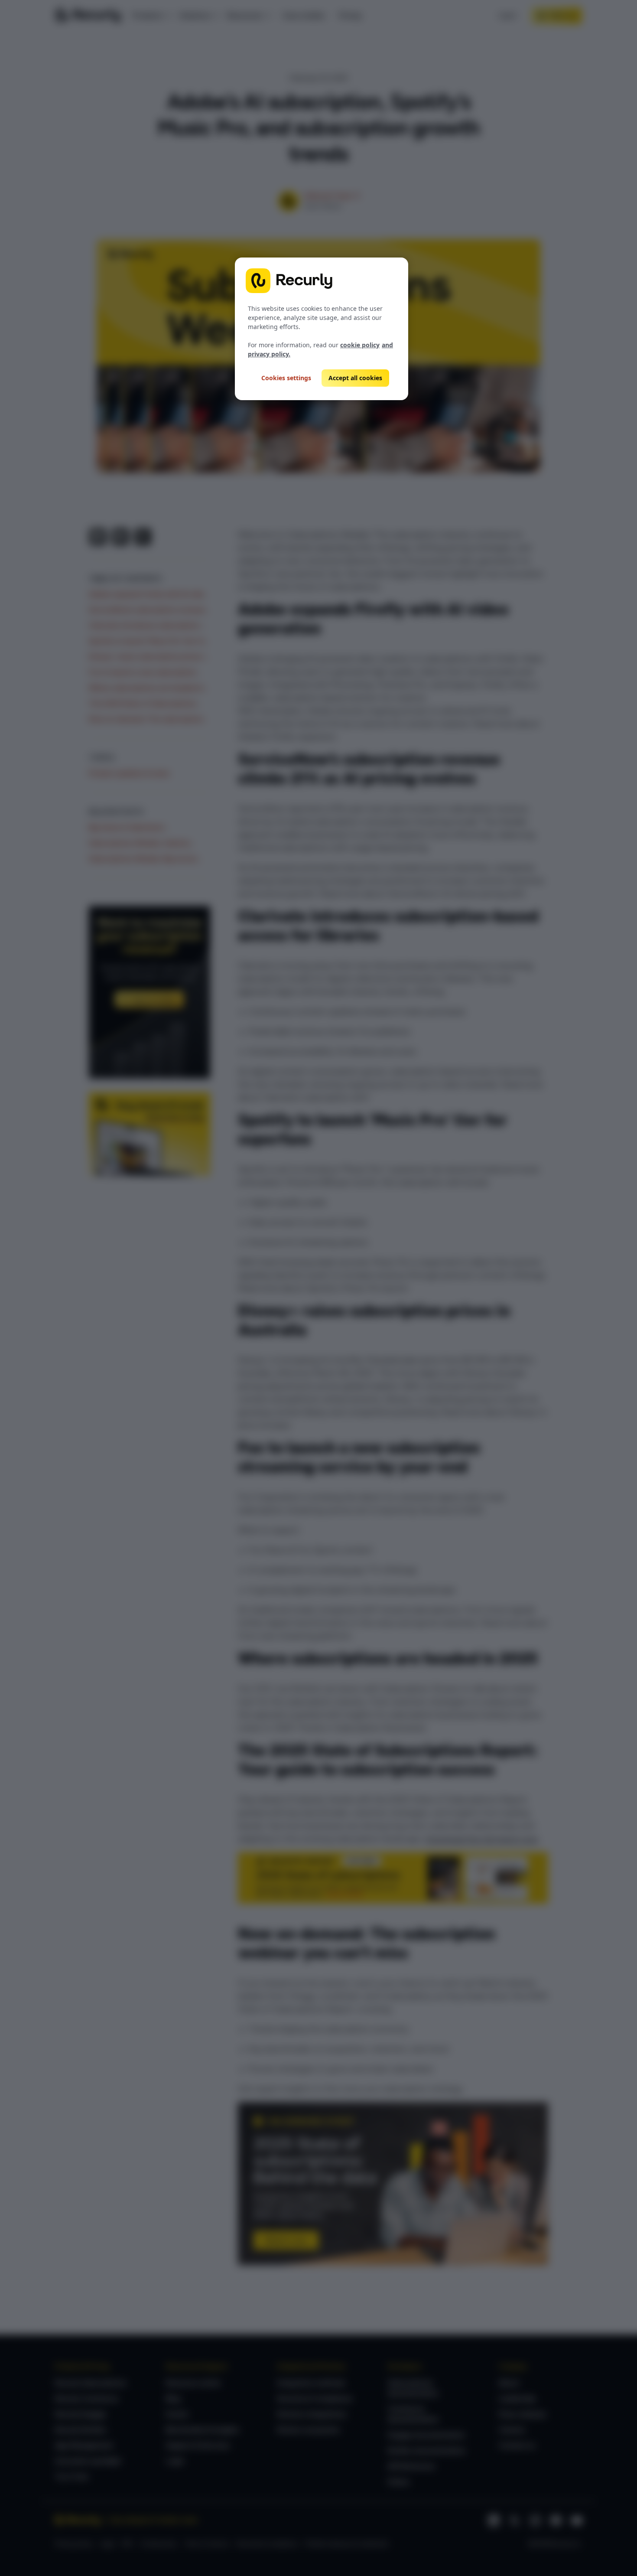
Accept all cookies (355, 378)
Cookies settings (286, 378)
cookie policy (360, 345)
